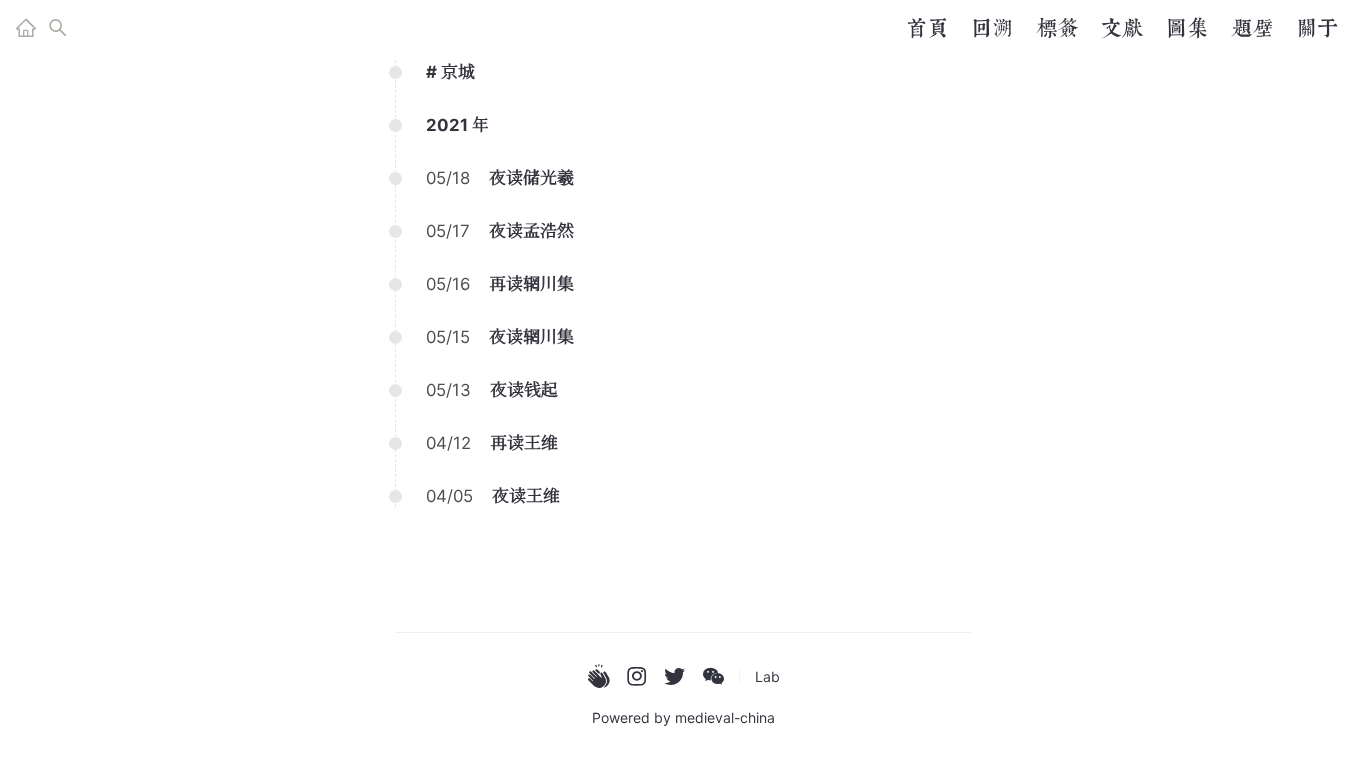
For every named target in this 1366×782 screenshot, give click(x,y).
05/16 (448, 284)
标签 (1057, 28)
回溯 (992, 28)
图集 (1187, 28)
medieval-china (725, 717)
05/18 (448, 178)
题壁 (1252, 28)
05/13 (448, 390)
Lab (767, 676)
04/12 (448, 443)
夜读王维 (526, 496)
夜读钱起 (524, 390)
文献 (1122, 28)
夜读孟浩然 (531, 231)
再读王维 (524, 443)
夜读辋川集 (531, 337)
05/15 (448, 337)
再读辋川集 (531, 284)
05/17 (448, 231)
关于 (1317, 28)
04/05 (449, 496)
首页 (927, 28)
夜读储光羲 (531, 178)
